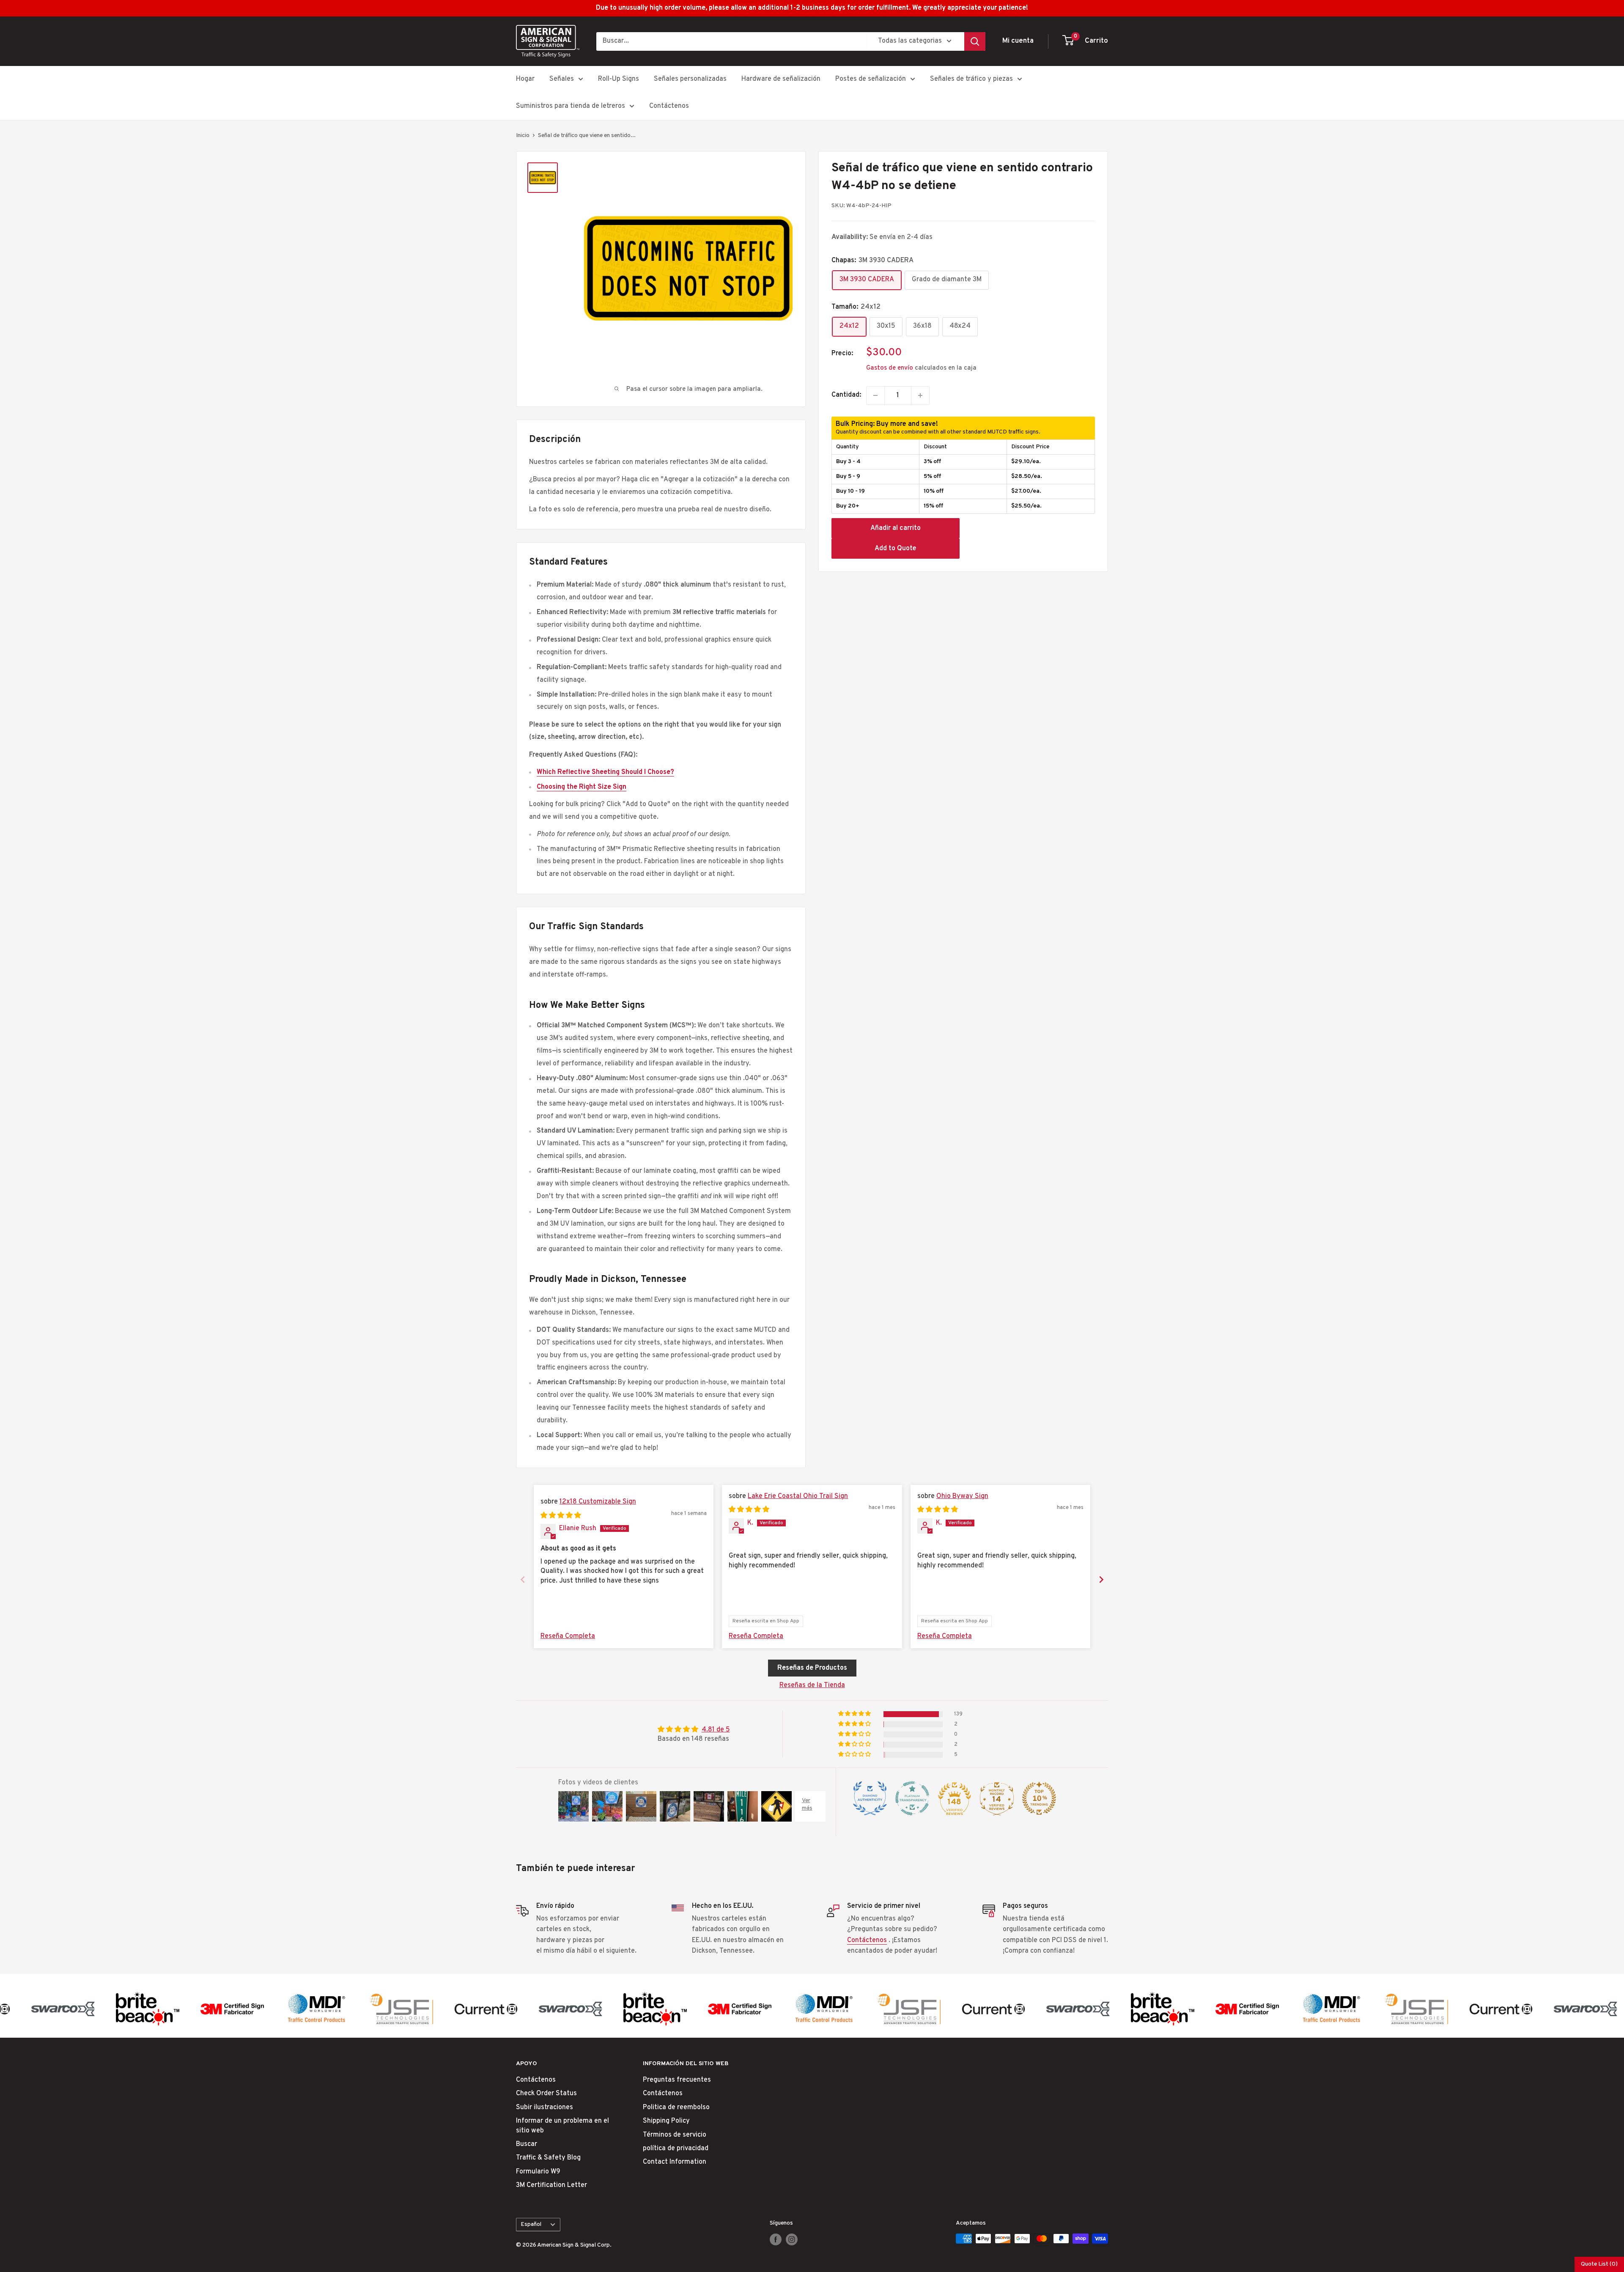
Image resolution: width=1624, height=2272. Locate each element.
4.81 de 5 (716, 1730)
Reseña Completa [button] (568, 1636)
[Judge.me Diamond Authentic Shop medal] (870, 1798)
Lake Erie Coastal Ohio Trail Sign (798, 1496)
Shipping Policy (666, 2121)
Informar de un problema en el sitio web (562, 2126)
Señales (562, 79)
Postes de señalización (871, 79)
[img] (561, 1516)
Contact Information (675, 2162)
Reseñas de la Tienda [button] (812, 1685)
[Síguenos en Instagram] (792, 2239)
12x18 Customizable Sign (598, 1502)
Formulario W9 (538, 2172)
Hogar (525, 79)
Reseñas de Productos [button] (812, 1668)
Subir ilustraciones (545, 2107)
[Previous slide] (523, 1579)
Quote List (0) (1599, 2264)
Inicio (523, 136)
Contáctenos (669, 106)
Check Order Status (546, 2094)
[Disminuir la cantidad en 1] (875, 395)
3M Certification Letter (551, 2185)
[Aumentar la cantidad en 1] (920, 395)
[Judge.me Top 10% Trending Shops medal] (1039, 1798)
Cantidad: (846, 395)
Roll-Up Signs (619, 79)
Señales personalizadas (690, 79)
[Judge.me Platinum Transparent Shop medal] (912, 1798)
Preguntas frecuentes (677, 2080)
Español (531, 2224)
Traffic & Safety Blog (548, 2158)
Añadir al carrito (896, 528)
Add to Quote (896, 549)
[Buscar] (975, 41)
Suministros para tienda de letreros (571, 106)
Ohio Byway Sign (962, 1496)
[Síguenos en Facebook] (776, 2239)
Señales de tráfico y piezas (971, 79)
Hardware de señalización (781, 79)
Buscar (527, 2144)
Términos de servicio (675, 2135)
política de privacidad (676, 2149)
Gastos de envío (890, 368)
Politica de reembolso (676, 2107)
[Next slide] (1101, 1579)
